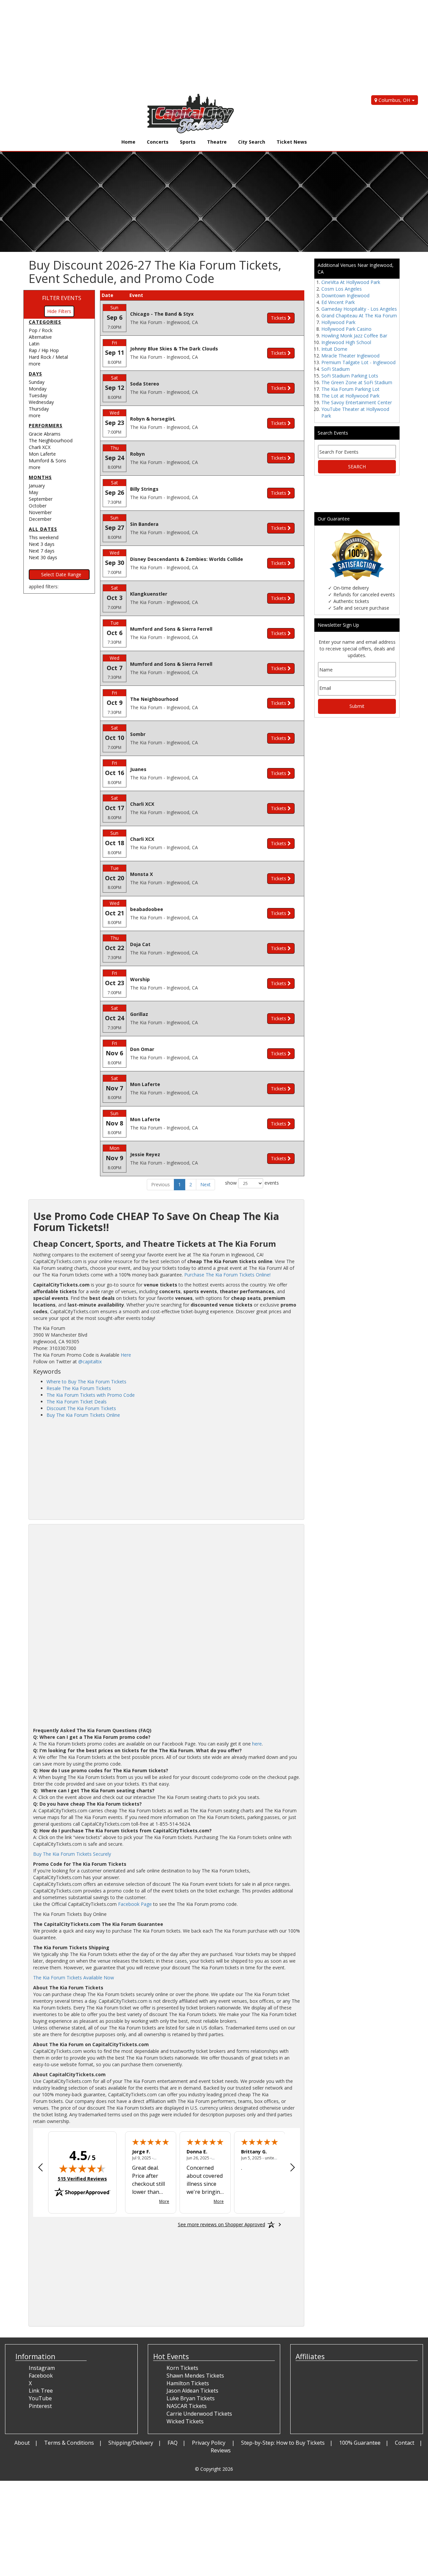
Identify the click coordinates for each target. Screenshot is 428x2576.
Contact (405, 2443)
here (257, 1744)
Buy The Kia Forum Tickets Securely (72, 1854)
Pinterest (40, 2406)
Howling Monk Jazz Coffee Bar (354, 336)
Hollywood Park (338, 322)
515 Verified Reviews (82, 2179)
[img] (82, 2168)
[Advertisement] (201, 47)
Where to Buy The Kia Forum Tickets (86, 1382)
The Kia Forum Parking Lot (350, 389)
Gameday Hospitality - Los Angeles (359, 309)
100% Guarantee (360, 2443)
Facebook (41, 2376)
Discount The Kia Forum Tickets (81, 1408)
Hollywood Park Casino (346, 329)
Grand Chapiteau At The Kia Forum (359, 316)
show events (252, 1183)
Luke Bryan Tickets (191, 2398)
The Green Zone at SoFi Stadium (357, 382)
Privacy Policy (209, 2443)
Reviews (221, 2450)
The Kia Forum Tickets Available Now (74, 1978)
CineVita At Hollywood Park (351, 282)
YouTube (40, 2398)
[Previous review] (40, 2168)
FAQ (173, 2443)
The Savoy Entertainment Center (357, 402)
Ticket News (292, 142)
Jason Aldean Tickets (192, 2391)
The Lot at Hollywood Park (350, 396)
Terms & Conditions (69, 2443)
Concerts (158, 142)
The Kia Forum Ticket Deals (77, 1402)
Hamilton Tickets (188, 2383)
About (22, 2443)
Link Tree (41, 2391)
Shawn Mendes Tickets (195, 2376)
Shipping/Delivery (131, 2443)
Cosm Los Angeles (342, 289)
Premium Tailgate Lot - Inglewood (358, 362)
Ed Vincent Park (338, 302)
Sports (188, 142)
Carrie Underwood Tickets (199, 2414)
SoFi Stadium (336, 369)
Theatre (217, 142)
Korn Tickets (182, 2368)
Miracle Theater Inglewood (350, 356)
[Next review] (293, 2168)
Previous (160, 1184)
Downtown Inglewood (345, 295)
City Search (252, 142)
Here (126, 1355)
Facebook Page (135, 1904)
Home (128, 142)
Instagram (42, 2368)
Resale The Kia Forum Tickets (79, 1388)
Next (205, 1184)
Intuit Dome (334, 349)
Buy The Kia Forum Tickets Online (83, 1415)
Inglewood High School (346, 342)
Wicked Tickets (185, 2421)
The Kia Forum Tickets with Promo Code (91, 1395)
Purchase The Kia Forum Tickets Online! (227, 1275)
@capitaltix (90, 1361)
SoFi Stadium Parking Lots (350, 376)
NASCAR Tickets (187, 2406)
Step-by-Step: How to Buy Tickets (283, 2443)
